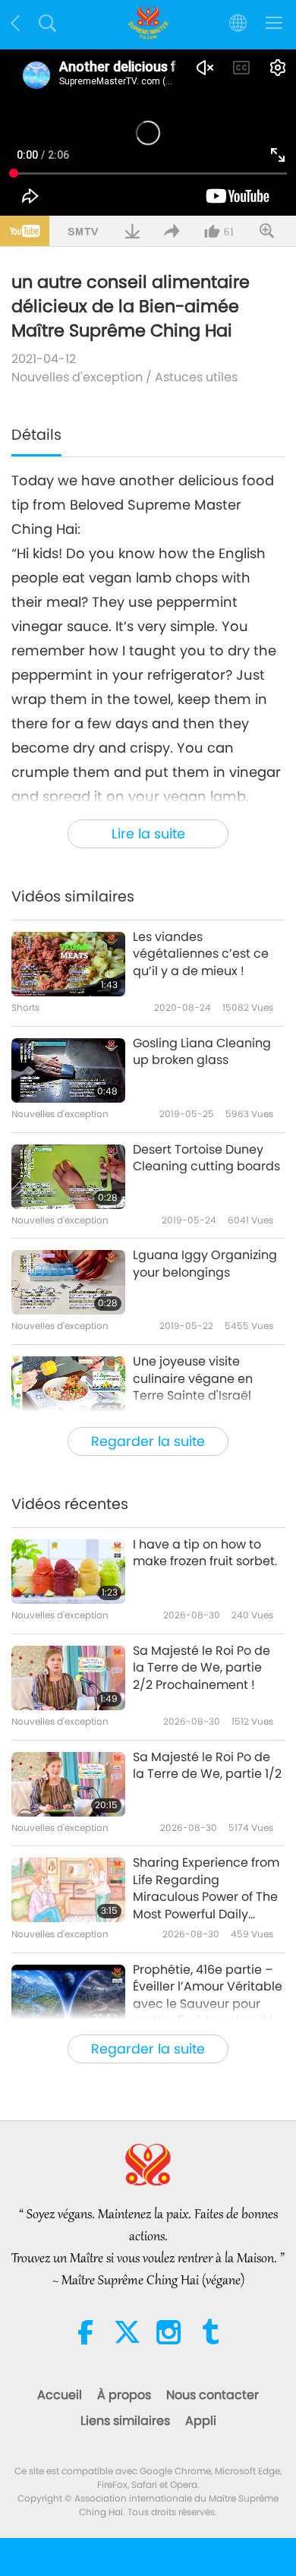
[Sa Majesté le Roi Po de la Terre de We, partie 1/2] (68, 1784)
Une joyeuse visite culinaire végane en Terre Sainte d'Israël (193, 1379)
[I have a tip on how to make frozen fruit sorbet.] (68, 1572)
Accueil (60, 2395)
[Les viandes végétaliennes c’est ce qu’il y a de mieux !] (68, 964)
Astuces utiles (196, 377)
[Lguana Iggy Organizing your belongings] (68, 1282)
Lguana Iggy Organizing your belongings (205, 1264)
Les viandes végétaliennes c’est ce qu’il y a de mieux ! (201, 954)
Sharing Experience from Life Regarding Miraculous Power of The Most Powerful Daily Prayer (206, 1889)
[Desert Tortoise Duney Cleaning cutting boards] (68, 1177)
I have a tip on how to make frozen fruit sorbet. (205, 1553)
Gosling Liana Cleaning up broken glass (202, 1052)
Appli (201, 2421)
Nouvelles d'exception (77, 377)
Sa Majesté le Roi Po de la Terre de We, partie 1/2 (207, 1766)
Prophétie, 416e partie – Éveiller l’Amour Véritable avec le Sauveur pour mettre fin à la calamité (208, 1995)
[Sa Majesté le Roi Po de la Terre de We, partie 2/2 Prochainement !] (68, 1678)
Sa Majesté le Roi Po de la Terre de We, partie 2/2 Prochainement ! (202, 1668)
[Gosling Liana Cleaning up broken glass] (68, 1070)
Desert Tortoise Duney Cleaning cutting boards (206, 1158)
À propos (124, 2395)
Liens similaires (125, 2421)
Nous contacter (213, 2395)
